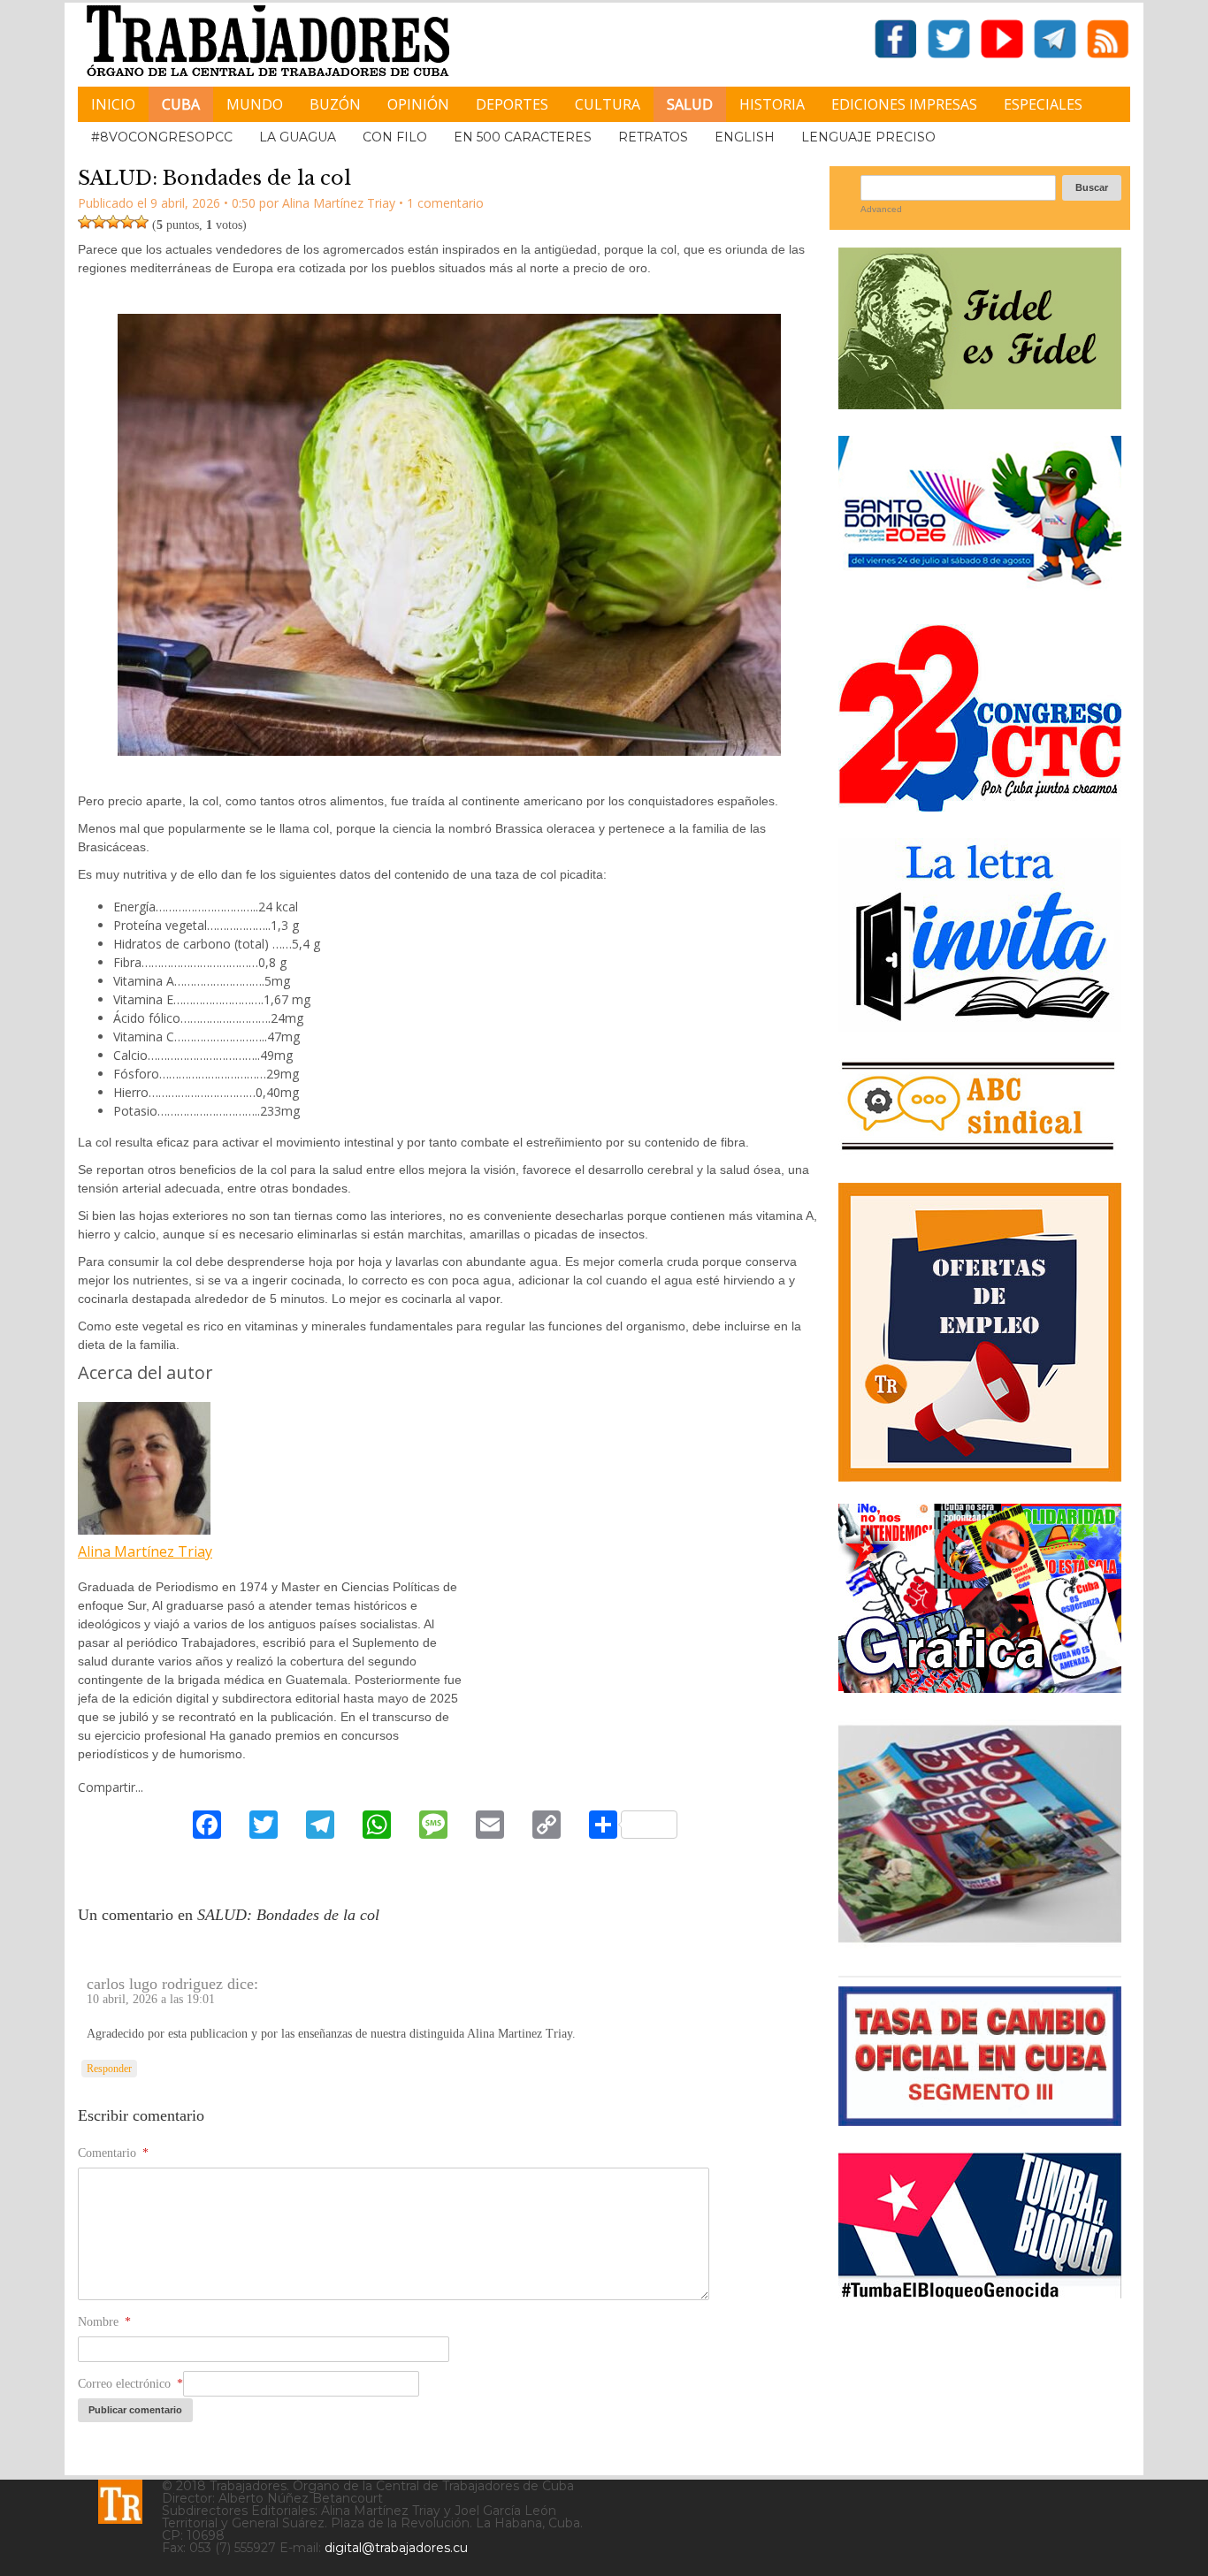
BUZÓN (335, 104)
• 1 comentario (441, 203)
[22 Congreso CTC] (980, 805)
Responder (109, 2069)
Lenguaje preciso (868, 137)
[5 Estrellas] (141, 222)
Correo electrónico (130, 2384)
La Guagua (298, 137)
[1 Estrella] (85, 222)
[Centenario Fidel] (980, 403)
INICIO (113, 104)
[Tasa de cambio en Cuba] (980, 2119)
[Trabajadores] (120, 2502)
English (745, 137)
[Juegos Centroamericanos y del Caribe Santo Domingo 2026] (980, 591)
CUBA (181, 104)
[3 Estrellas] (113, 222)
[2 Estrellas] (99, 222)
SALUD (690, 104)
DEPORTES (512, 104)
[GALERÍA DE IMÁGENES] (980, 1686)
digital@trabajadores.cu (396, 2548)
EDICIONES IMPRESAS (904, 104)
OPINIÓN (418, 104)
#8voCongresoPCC (162, 137)
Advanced (881, 209)
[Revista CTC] (980, 1943)
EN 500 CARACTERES (523, 137)
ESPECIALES (1043, 104)
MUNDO (255, 104)
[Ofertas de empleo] (980, 1332)
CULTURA (608, 104)
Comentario (113, 2153)
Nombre (104, 2322)
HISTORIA (772, 104)
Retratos (653, 137)
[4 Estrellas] (127, 222)
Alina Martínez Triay (145, 1551)
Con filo (395, 137)
